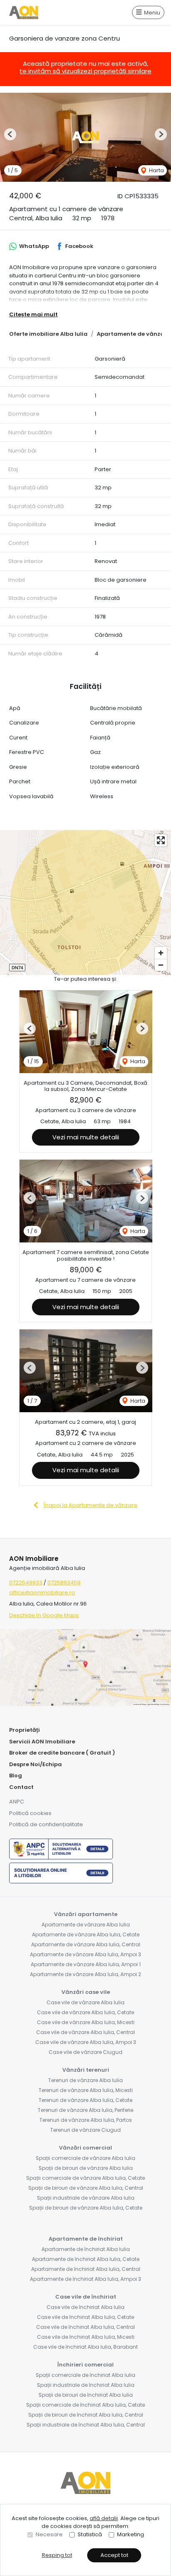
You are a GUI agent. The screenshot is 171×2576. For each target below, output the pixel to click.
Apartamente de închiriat (86, 2239)
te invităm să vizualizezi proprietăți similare (85, 71)
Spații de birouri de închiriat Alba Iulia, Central (86, 2415)
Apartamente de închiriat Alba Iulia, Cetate (86, 2259)
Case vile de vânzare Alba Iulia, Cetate (85, 2012)
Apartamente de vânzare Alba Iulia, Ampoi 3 (85, 1954)
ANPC (17, 1802)
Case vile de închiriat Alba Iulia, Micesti (86, 2337)
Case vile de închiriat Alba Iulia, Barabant (85, 2347)
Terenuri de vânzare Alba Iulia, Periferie (85, 2110)
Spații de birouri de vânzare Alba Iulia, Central (86, 2188)
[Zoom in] (161, 953)
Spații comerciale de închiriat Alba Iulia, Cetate (85, 2405)
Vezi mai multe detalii (86, 1137)
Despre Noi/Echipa (35, 1764)
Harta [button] (156, 170)
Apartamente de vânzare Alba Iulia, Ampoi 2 (85, 1974)
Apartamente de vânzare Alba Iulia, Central (86, 1944)
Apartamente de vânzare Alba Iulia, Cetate (86, 1934)
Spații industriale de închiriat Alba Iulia (86, 2385)
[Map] (85, 903)
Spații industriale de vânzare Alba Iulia (86, 2198)
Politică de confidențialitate (46, 1824)
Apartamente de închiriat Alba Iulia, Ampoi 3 (85, 2279)
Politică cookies (30, 1813)
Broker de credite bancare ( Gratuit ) (62, 1753)
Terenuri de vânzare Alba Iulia (85, 2080)
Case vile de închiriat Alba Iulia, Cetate (85, 2317)
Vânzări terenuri (86, 2070)
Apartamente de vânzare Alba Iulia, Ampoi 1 (86, 1964)
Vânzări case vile (86, 1992)
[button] (10, 134)
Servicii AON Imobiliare (42, 1742)
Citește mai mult (33, 314)
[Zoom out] (161, 965)
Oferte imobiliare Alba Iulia (48, 334)
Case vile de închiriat (86, 2297)
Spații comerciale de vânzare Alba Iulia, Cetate (85, 2178)
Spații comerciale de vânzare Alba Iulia (85, 2158)
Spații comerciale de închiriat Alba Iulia (85, 2375)
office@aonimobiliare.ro (42, 1593)
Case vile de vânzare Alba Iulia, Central (85, 2032)
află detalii (104, 2518)
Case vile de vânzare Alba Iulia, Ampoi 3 (86, 2042)
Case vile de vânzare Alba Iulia (85, 2002)
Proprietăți (24, 1730)
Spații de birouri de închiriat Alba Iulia (86, 2395)
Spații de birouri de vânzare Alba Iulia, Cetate (86, 2208)
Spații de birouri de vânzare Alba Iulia (86, 2168)
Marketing (131, 2534)
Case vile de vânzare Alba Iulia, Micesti (86, 2022)
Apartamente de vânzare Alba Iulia (86, 1925)
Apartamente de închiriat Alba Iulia (86, 2249)
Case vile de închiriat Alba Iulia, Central (85, 2327)
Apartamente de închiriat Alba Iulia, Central (86, 2269)
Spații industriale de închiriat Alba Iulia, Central (86, 2425)
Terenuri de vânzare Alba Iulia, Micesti (86, 2090)
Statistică (90, 2534)
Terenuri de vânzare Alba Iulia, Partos (86, 2120)
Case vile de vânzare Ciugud (85, 2052)
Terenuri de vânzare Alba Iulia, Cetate (85, 2100)
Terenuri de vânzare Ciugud (85, 2130)
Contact (21, 1787)
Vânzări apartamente (86, 1914)
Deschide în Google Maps (44, 1615)
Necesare (49, 2534)
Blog (16, 1776)
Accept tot (114, 2555)
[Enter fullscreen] (161, 840)
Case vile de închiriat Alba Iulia (85, 2307)
